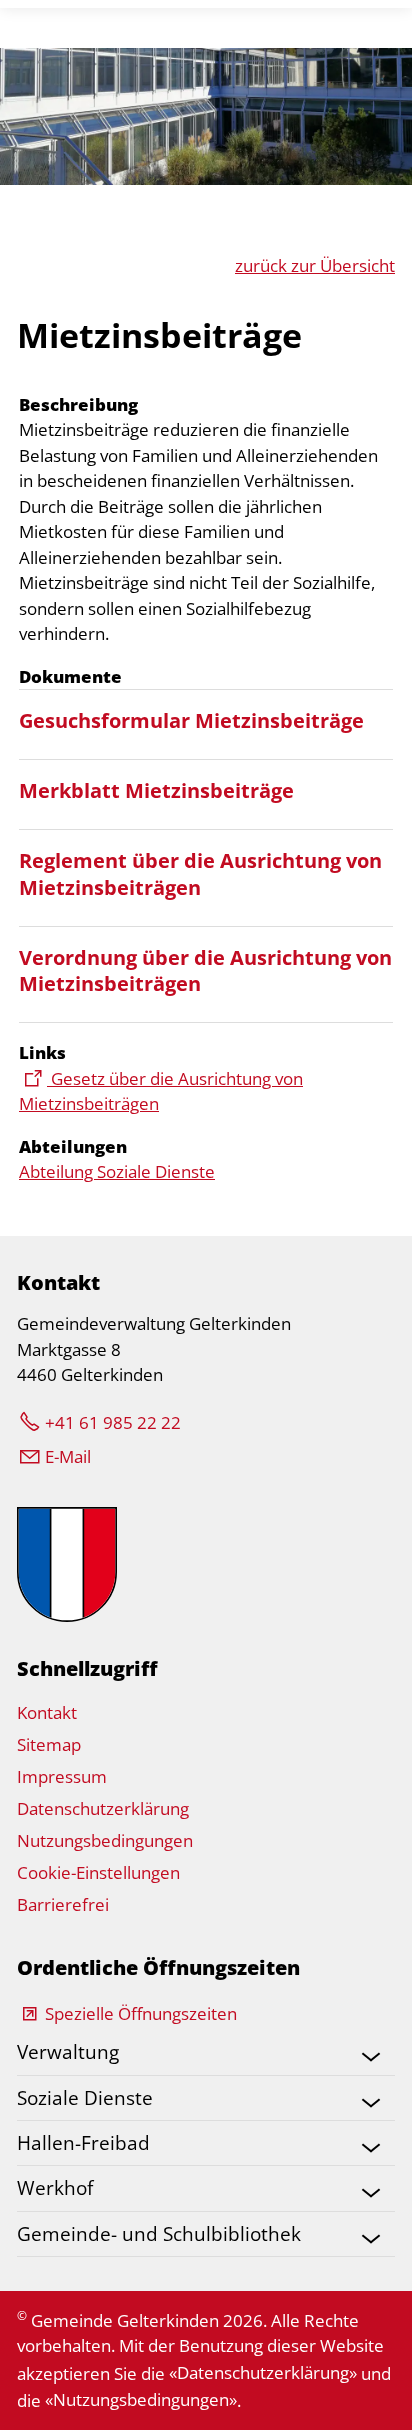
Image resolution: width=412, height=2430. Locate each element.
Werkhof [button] (55, 2187)
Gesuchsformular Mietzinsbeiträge (191, 720)
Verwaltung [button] (68, 2051)
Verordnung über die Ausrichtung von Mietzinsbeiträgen (205, 970)
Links (42, 1052)
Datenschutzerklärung (103, 1808)
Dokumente (70, 676)
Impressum (62, 1776)
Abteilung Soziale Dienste (117, 1171)
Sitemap (49, 1744)
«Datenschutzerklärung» (263, 2372)
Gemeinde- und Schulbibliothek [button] (159, 2233)
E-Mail (68, 1456)
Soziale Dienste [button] (85, 2097)
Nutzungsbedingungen (105, 1840)
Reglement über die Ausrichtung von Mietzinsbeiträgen (200, 873)
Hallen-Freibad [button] (83, 2142)
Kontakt (47, 1712)
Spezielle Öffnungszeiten (141, 2013)
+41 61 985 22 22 (113, 1422)
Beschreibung (78, 404)
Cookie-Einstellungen (98, 1872)
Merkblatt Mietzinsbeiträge (156, 790)
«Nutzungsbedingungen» (141, 2399)
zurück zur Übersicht (315, 265)
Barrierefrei (63, 1904)
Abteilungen (73, 1146)
